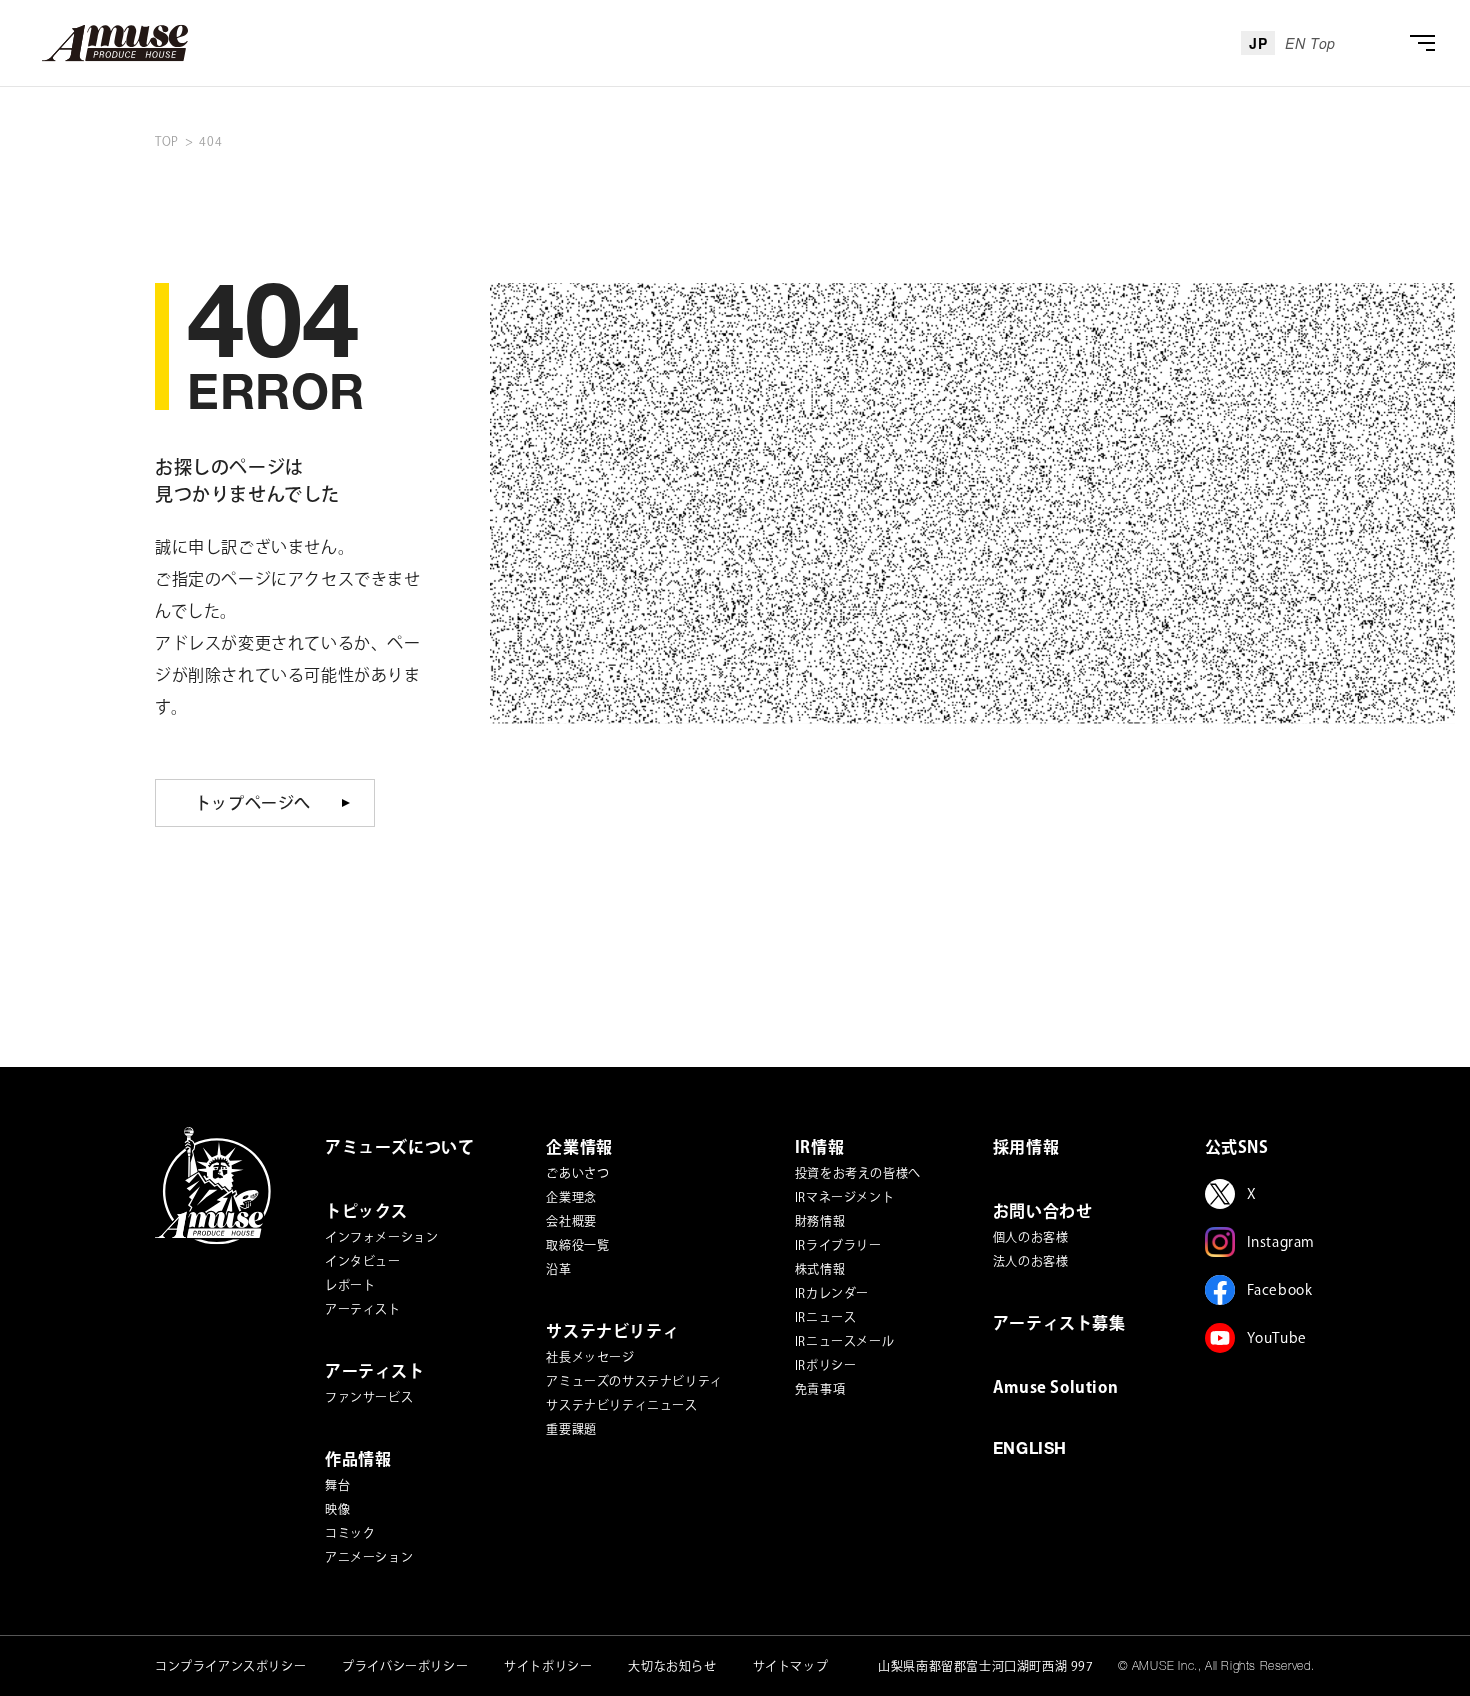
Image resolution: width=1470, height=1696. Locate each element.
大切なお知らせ (672, 1666)
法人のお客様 (1031, 1261)
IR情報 (819, 1147)
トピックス (366, 1211)
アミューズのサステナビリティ (634, 1381)
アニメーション (369, 1557)
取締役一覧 (577, 1245)
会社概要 (571, 1221)
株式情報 (820, 1269)
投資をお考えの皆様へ (858, 1173)
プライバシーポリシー (405, 1666)
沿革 (558, 1269)
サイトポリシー (548, 1666)
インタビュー (363, 1261)
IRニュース (826, 1317)
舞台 (337, 1485)
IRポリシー (826, 1365)
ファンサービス (369, 1397)
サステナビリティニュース (621, 1405)
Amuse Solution (1055, 1387)
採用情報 (1026, 1147)
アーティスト (363, 1309)
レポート (350, 1285)
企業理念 (571, 1197)
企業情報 (579, 1147)
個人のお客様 (1031, 1237)
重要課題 (571, 1429)
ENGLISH (1030, 1451)
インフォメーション (381, 1237)
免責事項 (820, 1389)
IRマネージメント (844, 1197)
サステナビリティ (612, 1331)
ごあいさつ (577, 1173)
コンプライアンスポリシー (230, 1666)
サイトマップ (791, 1666)
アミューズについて (399, 1147)
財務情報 (820, 1221)
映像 (337, 1509)
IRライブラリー (838, 1245)
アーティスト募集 (1059, 1323)
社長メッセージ (590, 1357)
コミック (350, 1533)
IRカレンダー (832, 1293)
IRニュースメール (844, 1341)
